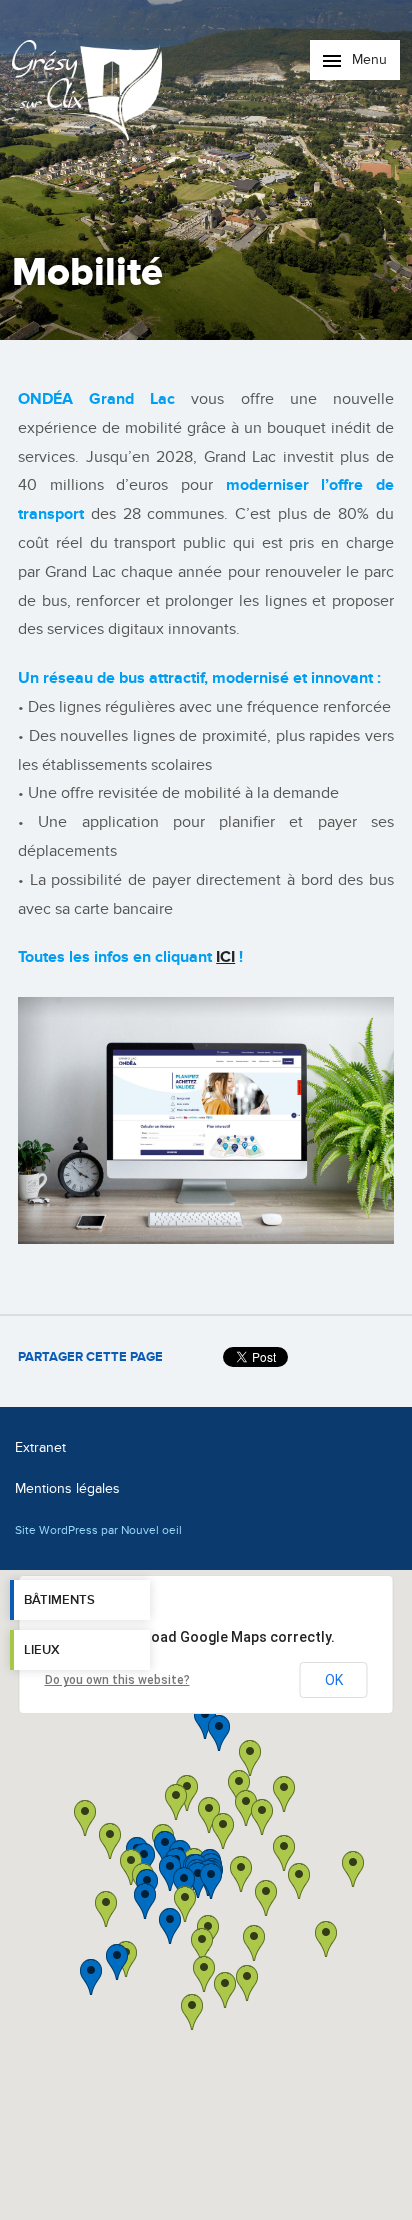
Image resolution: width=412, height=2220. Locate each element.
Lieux (42, 1650)
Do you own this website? (117, 1680)
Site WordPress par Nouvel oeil (98, 1530)
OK (334, 1680)
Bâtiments (59, 1600)
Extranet (40, 1447)
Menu (367, 59)
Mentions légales (67, 1488)
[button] (266, 1898)
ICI (225, 957)
